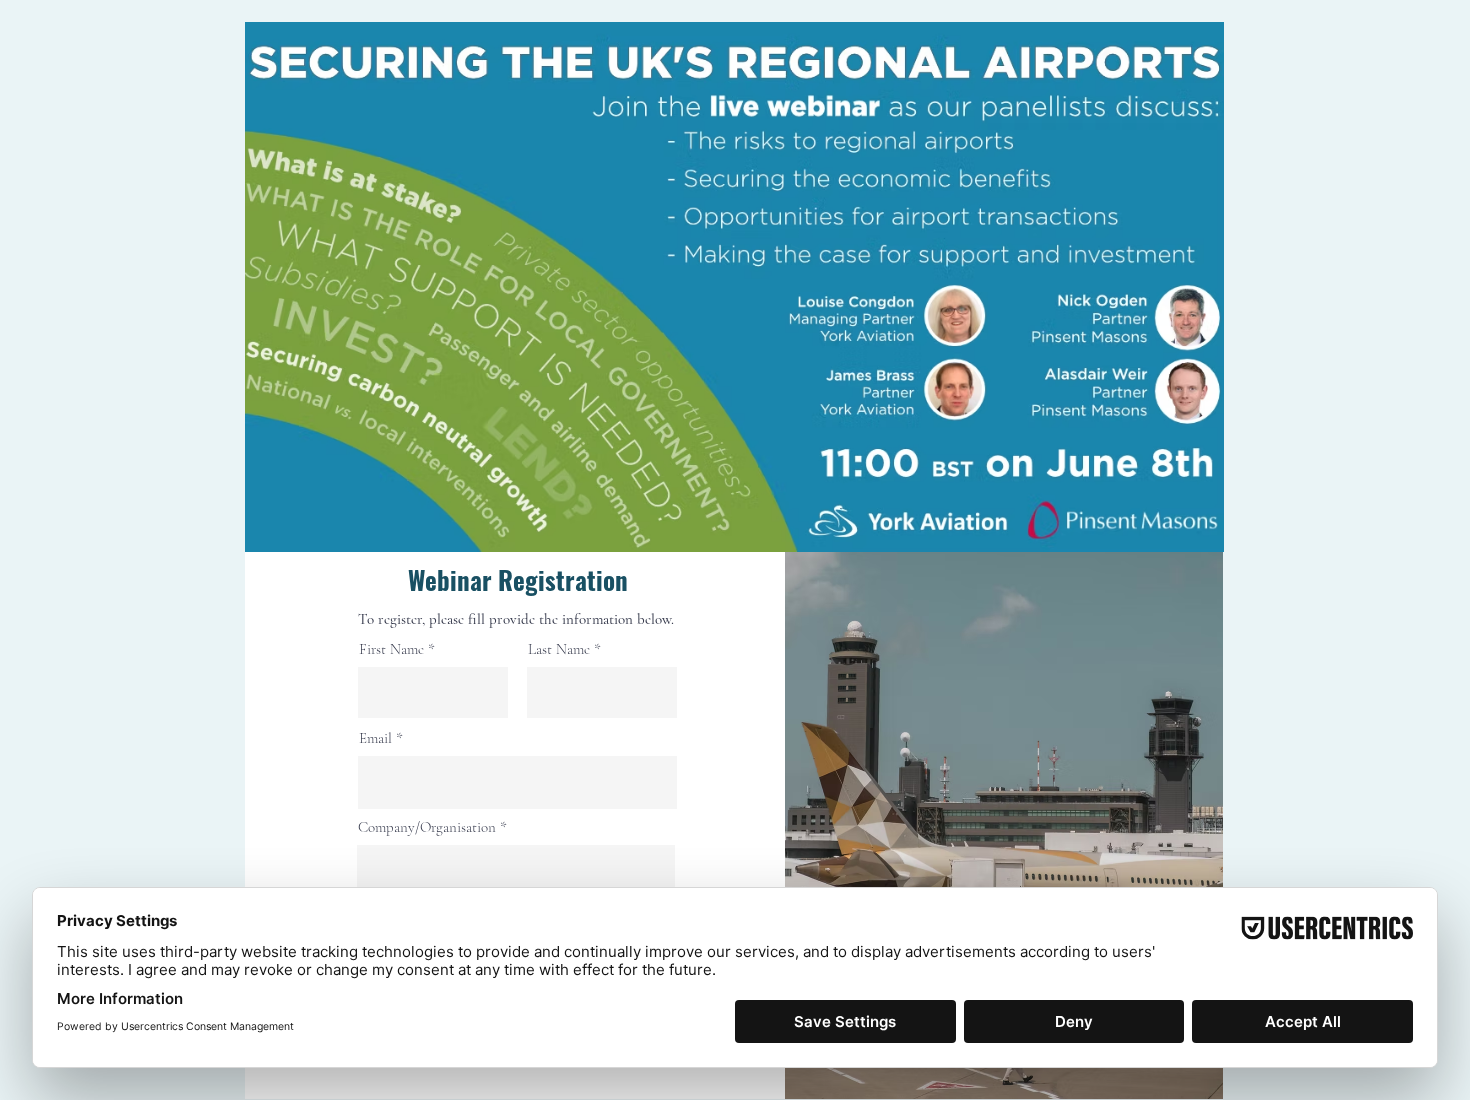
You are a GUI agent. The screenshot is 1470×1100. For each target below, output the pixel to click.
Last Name (559, 649)
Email (375, 738)
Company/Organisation (427, 827)
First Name (391, 649)
